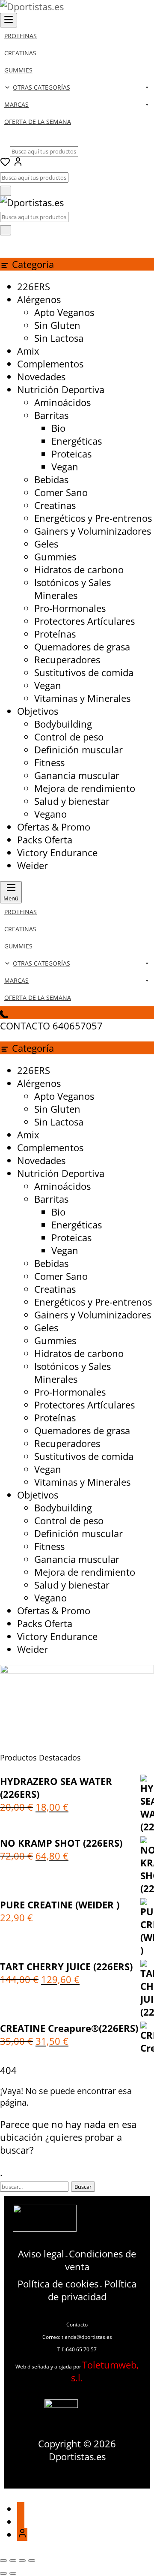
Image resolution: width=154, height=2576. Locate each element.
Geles (46, 544)
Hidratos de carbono (79, 569)
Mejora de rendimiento (85, 788)
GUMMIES (18, 70)
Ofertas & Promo (54, 827)
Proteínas (55, 634)
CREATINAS (20, 53)
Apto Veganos (64, 312)
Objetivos (38, 711)
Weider (33, 865)
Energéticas (77, 441)
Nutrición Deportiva (61, 389)
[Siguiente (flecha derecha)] (13, 2573)
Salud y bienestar (72, 801)
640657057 (78, 1026)
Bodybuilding (63, 724)
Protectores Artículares (84, 621)
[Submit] (6, 191)
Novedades (41, 376)
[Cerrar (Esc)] (32, 2561)
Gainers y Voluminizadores (93, 531)
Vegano (50, 814)
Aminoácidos (62, 402)
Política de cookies (58, 2284)
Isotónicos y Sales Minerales (73, 589)
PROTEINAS (21, 36)
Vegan (65, 466)
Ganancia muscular (77, 775)
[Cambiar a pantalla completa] (13, 2561)
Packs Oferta (45, 840)
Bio (58, 428)
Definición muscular (78, 749)
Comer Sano (61, 492)
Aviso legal (41, 2254)
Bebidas (51, 479)
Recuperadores (67, 659)
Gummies (55, 557)
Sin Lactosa (59, 338)
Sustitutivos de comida (84, 672)
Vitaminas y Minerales (82, 698)
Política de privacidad (92, 2290)
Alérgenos (39, 299)
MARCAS (16, 104)
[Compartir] (22, 2561)
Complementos (50, 364)
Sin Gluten (57, 325)
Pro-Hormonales (70, 608)
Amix (28, 351)
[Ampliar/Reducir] (3, 2561)
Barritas (51, 415)
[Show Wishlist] (5, 242)
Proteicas (71, 454)
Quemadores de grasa (82, 647)
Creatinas (55, 505)
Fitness (49, 762)
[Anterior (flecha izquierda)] (3, 2573)
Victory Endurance (57, 852)
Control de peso (69, 737)
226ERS (34, 286)
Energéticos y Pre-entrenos (93, 518)
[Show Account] (18, 163)
